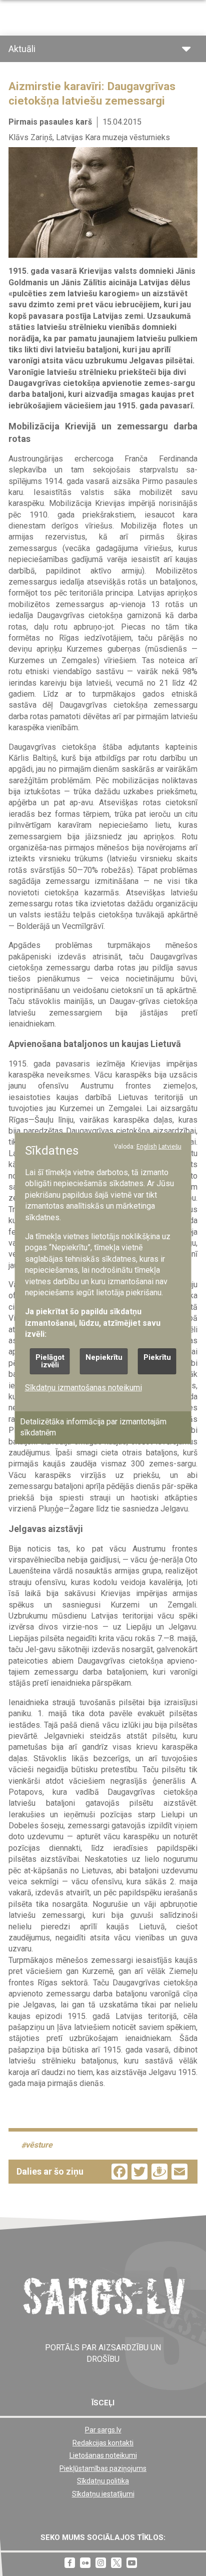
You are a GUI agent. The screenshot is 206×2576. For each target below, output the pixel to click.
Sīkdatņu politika (103, 2481)
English (147, 1146)
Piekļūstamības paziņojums (103, 2468)
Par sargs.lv (103, 2430)
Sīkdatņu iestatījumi (103, 2494)
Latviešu (170, 1146)
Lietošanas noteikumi (103, 2455)
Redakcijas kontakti (103, 2443)
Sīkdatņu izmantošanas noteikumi (83, 1387)
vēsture (39, 2145)
